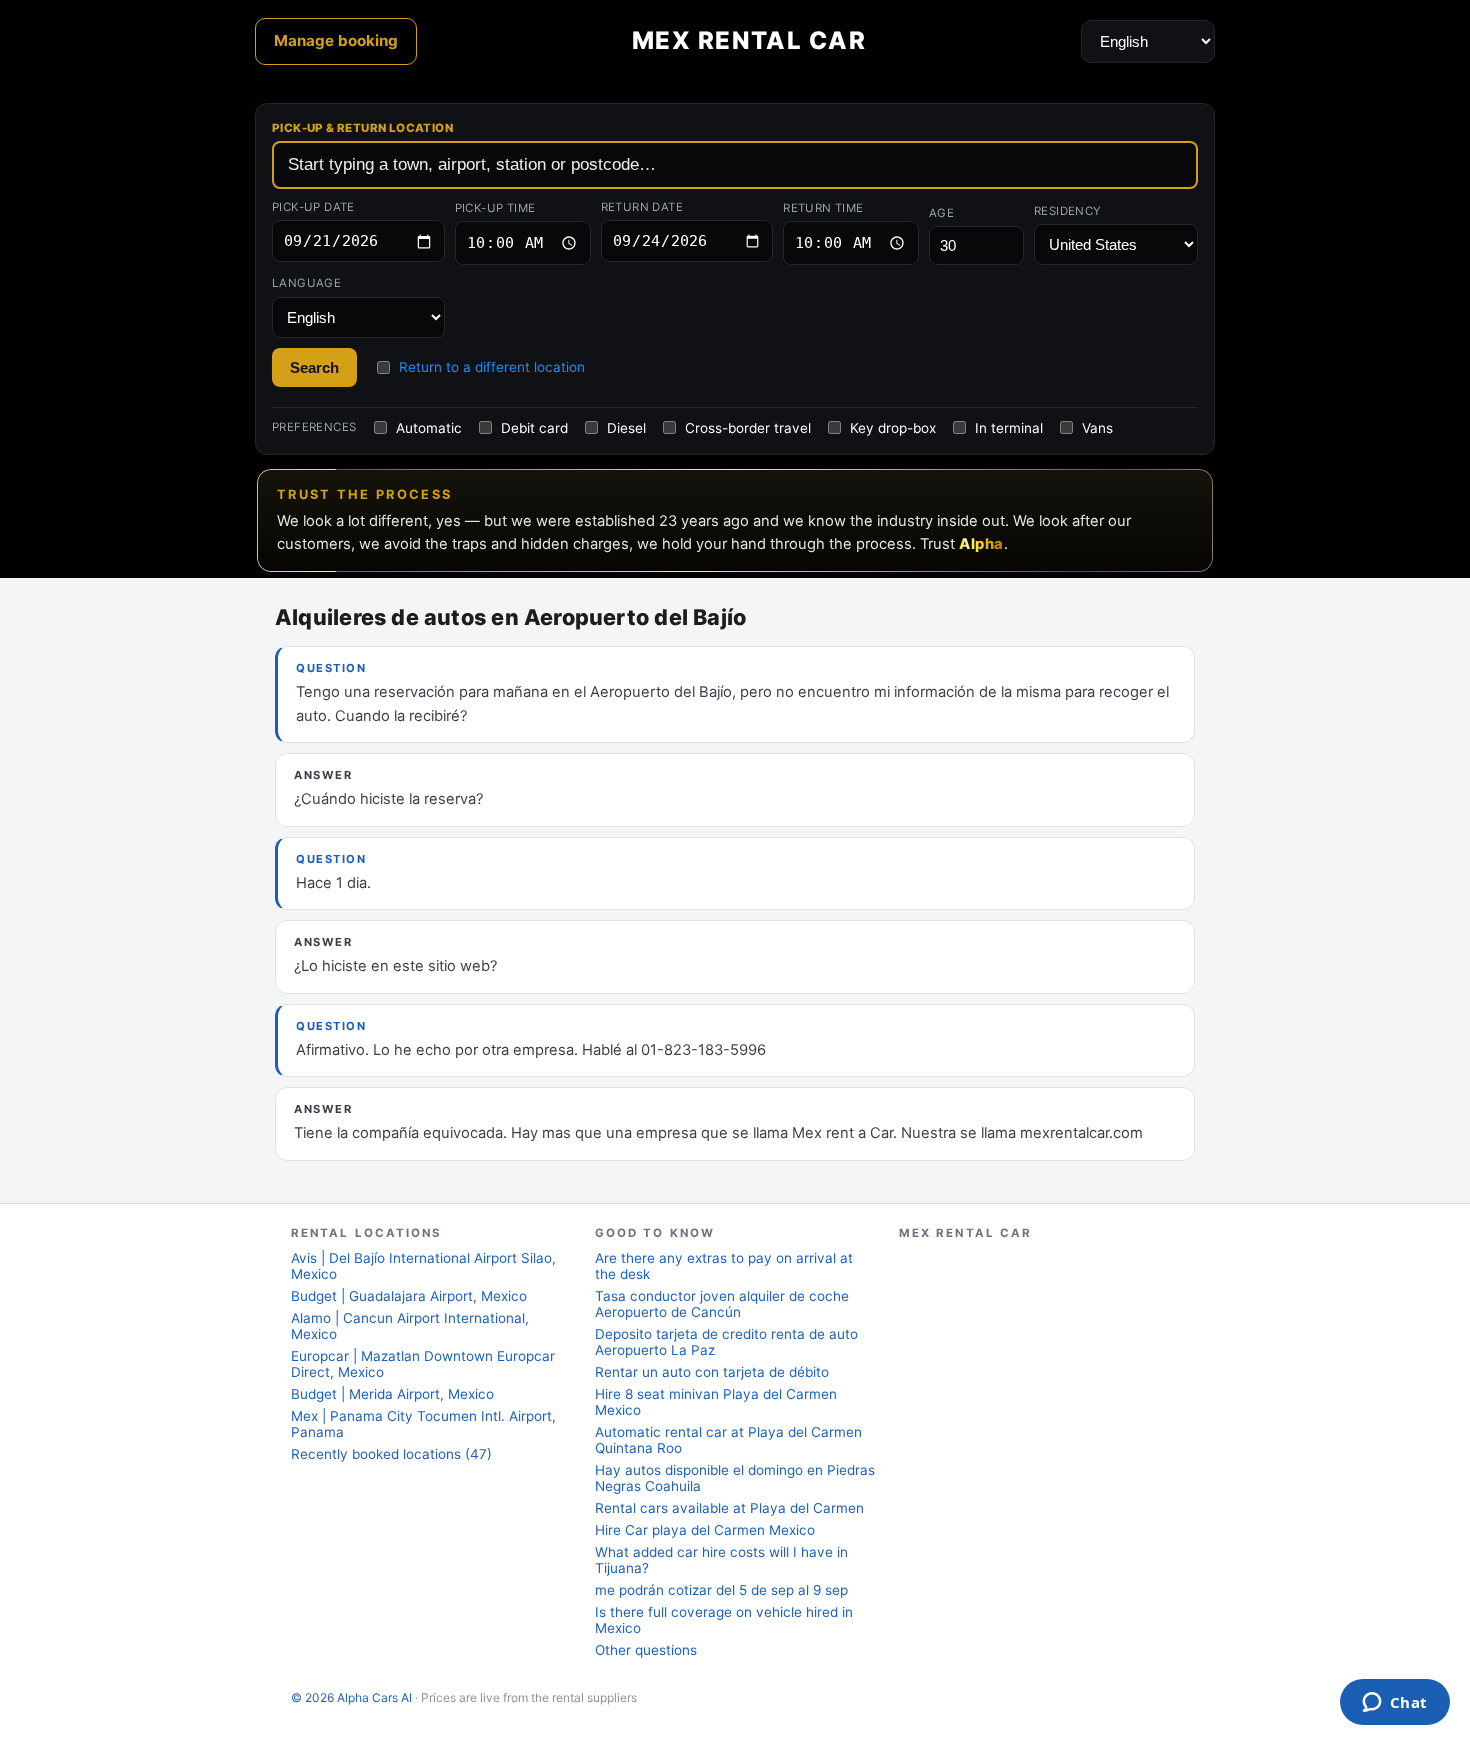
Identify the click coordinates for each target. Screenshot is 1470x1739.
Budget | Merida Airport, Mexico (392, 1394)
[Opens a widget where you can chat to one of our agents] (1394, 1704)
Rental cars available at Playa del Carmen (729, 1508)
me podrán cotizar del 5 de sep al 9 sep (721, 1590)
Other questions (646, 1650)
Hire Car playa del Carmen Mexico (705, 1530)
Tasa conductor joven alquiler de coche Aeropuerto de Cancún (722, 1304)
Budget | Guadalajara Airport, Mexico (409, 1296)
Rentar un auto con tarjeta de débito (712, 1372)
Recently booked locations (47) (391, 1454)
